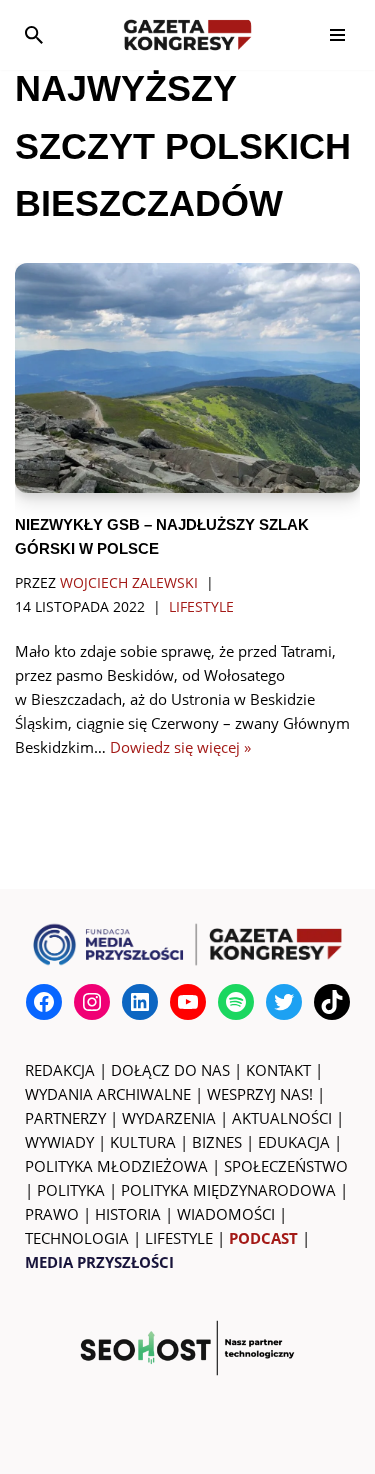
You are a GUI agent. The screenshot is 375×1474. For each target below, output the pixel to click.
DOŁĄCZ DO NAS (170, 1070)
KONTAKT (278, 1070)
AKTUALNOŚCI (282, 1118)
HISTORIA (128, 1214)
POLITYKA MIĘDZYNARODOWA (228, 1190)
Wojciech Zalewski (129, 583)
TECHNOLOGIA (77, 1238)
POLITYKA (71, 1190)
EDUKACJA (294, 1142)
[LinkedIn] (140, 1002)
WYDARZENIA (169, 1118)
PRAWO (52, 1214)
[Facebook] (44, 1002)
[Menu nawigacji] (337, 35)
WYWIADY (59, 1142)
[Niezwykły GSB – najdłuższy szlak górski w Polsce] (187, 378)
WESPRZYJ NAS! (260, 1094)
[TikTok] (332, 1002)
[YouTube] (188, 1002)
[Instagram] (92, 1002)
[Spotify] (236, 1002)
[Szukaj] (34, 35)
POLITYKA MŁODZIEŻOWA (116, 1166)
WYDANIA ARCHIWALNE (108, 1094)
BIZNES (217, 1142)
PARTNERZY (65, 1118)
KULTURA (143, 1142)
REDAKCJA (60, 1070)
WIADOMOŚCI (226, 1214)
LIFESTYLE (179, 1238)
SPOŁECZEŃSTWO (286, 1166)
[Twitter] (284, 1002)
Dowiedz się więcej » (180, 747)
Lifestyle (201, 607)
